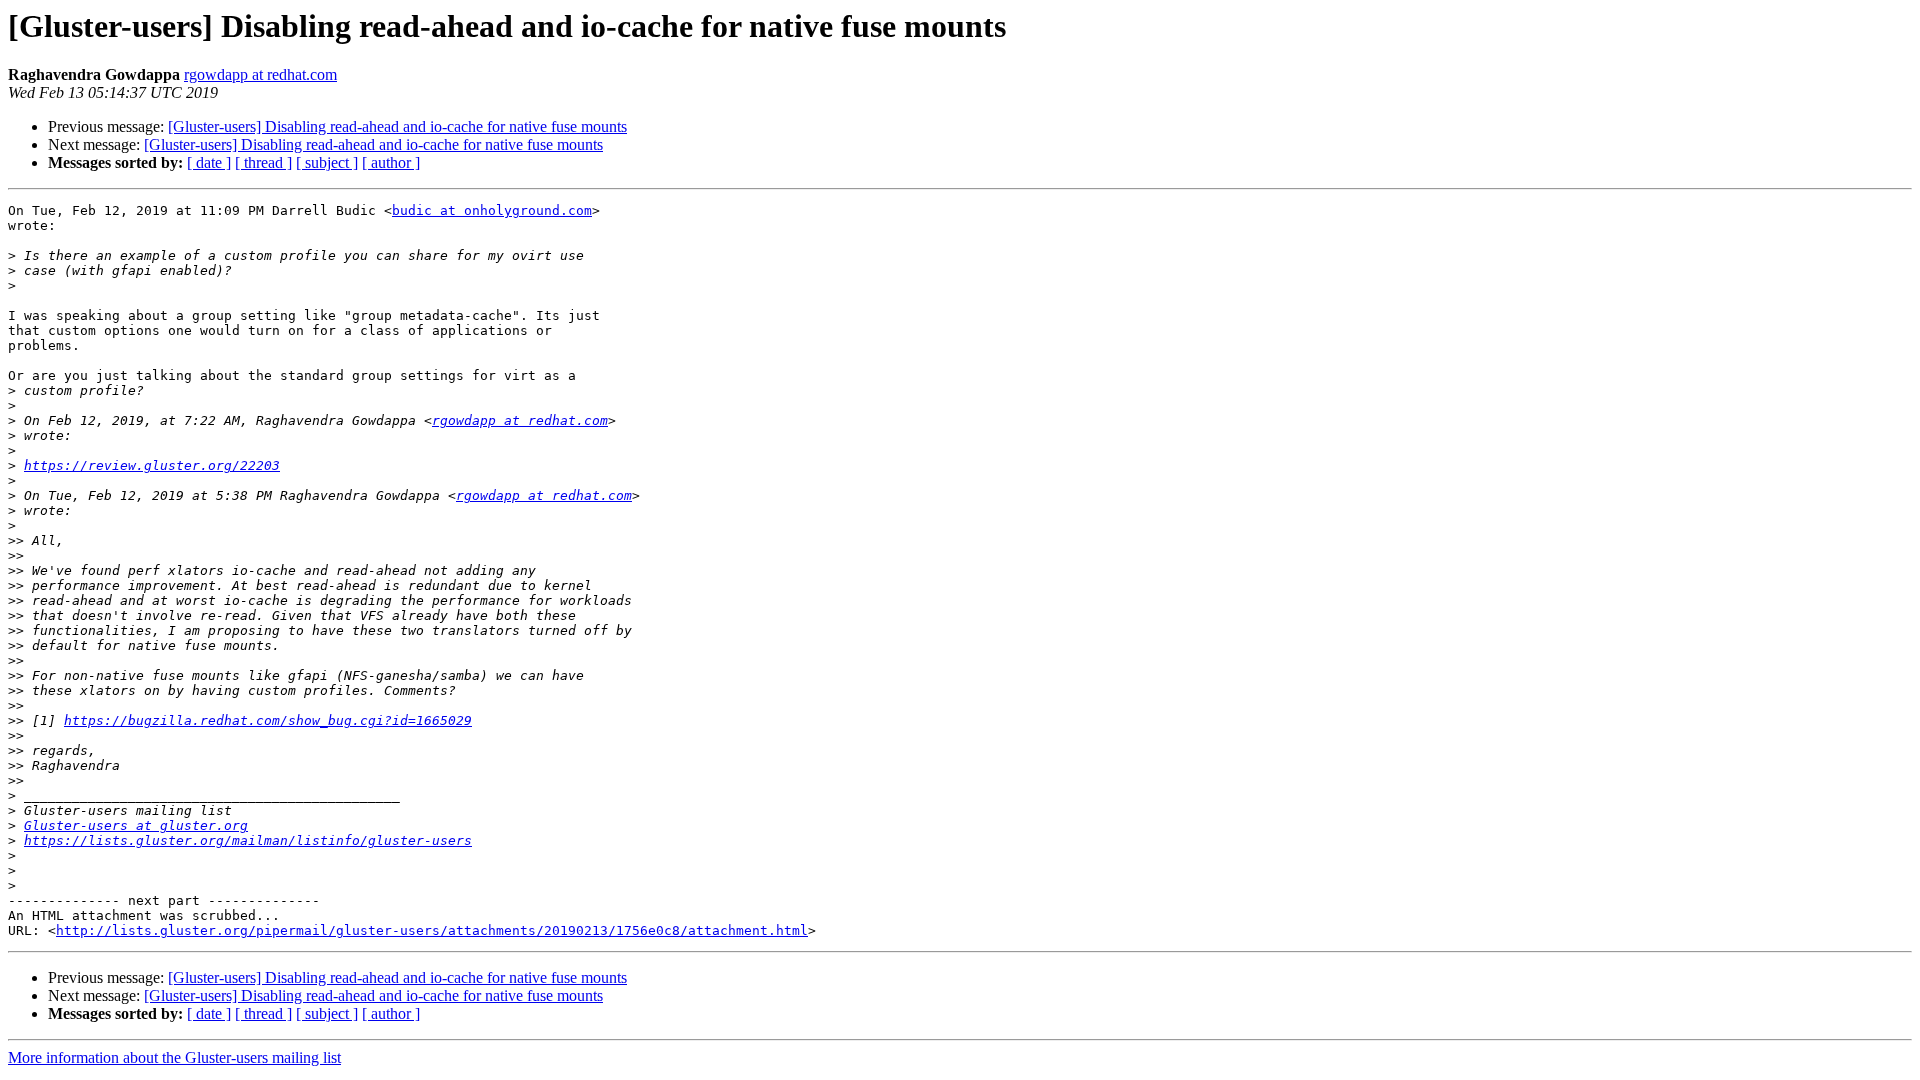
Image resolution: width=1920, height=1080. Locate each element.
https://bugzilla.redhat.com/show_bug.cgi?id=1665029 (268, 720)
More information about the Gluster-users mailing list (174, 1057)
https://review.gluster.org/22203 (152, 465)
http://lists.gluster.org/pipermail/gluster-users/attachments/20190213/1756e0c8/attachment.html (432, 930)
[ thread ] (263, 162)
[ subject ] (327, 162)
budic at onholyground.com (492, 210)
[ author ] (391, 162)
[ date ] (209, 162)
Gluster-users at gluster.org (136, 825)
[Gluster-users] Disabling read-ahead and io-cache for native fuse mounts (397, 126)
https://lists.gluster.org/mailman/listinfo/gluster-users (248, 840)
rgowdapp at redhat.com (260, 74)
